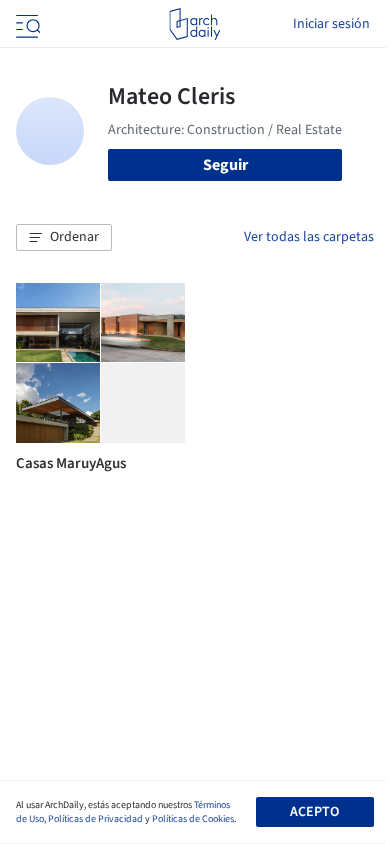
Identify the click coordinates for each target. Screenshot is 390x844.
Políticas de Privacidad (95, 819)
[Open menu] (26, 24)
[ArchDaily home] (194, 24)
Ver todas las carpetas (309, 237)
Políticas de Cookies (193, 819)
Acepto (314, 812)
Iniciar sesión (331, 24)
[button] (64, 238)
